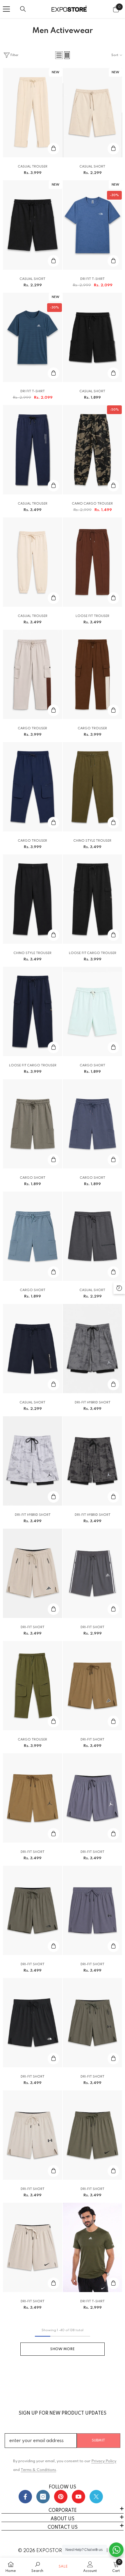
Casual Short (92, 167)
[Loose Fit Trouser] (92, 562)
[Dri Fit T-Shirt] (92, 225)
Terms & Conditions (38, 2470)
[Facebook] (25, 2497)
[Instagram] (43, 2497)
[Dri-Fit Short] (33, 1573)
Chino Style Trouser (92, 841)
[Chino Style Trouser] (92, 787)
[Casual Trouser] (33, 113)
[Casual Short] (92, 113)
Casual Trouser (33, 167)
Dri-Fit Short (33, 1627)
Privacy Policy (104, 2461)
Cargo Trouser (33, 728)
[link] (37, 2567)
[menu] (6, 9)
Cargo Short (93, 1065)
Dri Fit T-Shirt (92, 279)
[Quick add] (53, 149)
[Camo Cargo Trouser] (92, 450)
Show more (63, 2349)
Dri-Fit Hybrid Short (93, 1403)
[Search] (23, 9)
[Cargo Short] (92, 1011)
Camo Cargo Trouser (92, 504)
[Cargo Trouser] (33, 674)
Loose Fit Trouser (92, 616)
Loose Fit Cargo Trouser (93, 953)
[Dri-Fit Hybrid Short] (92, 1349)
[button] (59, 55)
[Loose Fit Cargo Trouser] (92, 899)
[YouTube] (78, 2497)
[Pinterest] (61, 2497)
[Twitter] (96, 2497)
